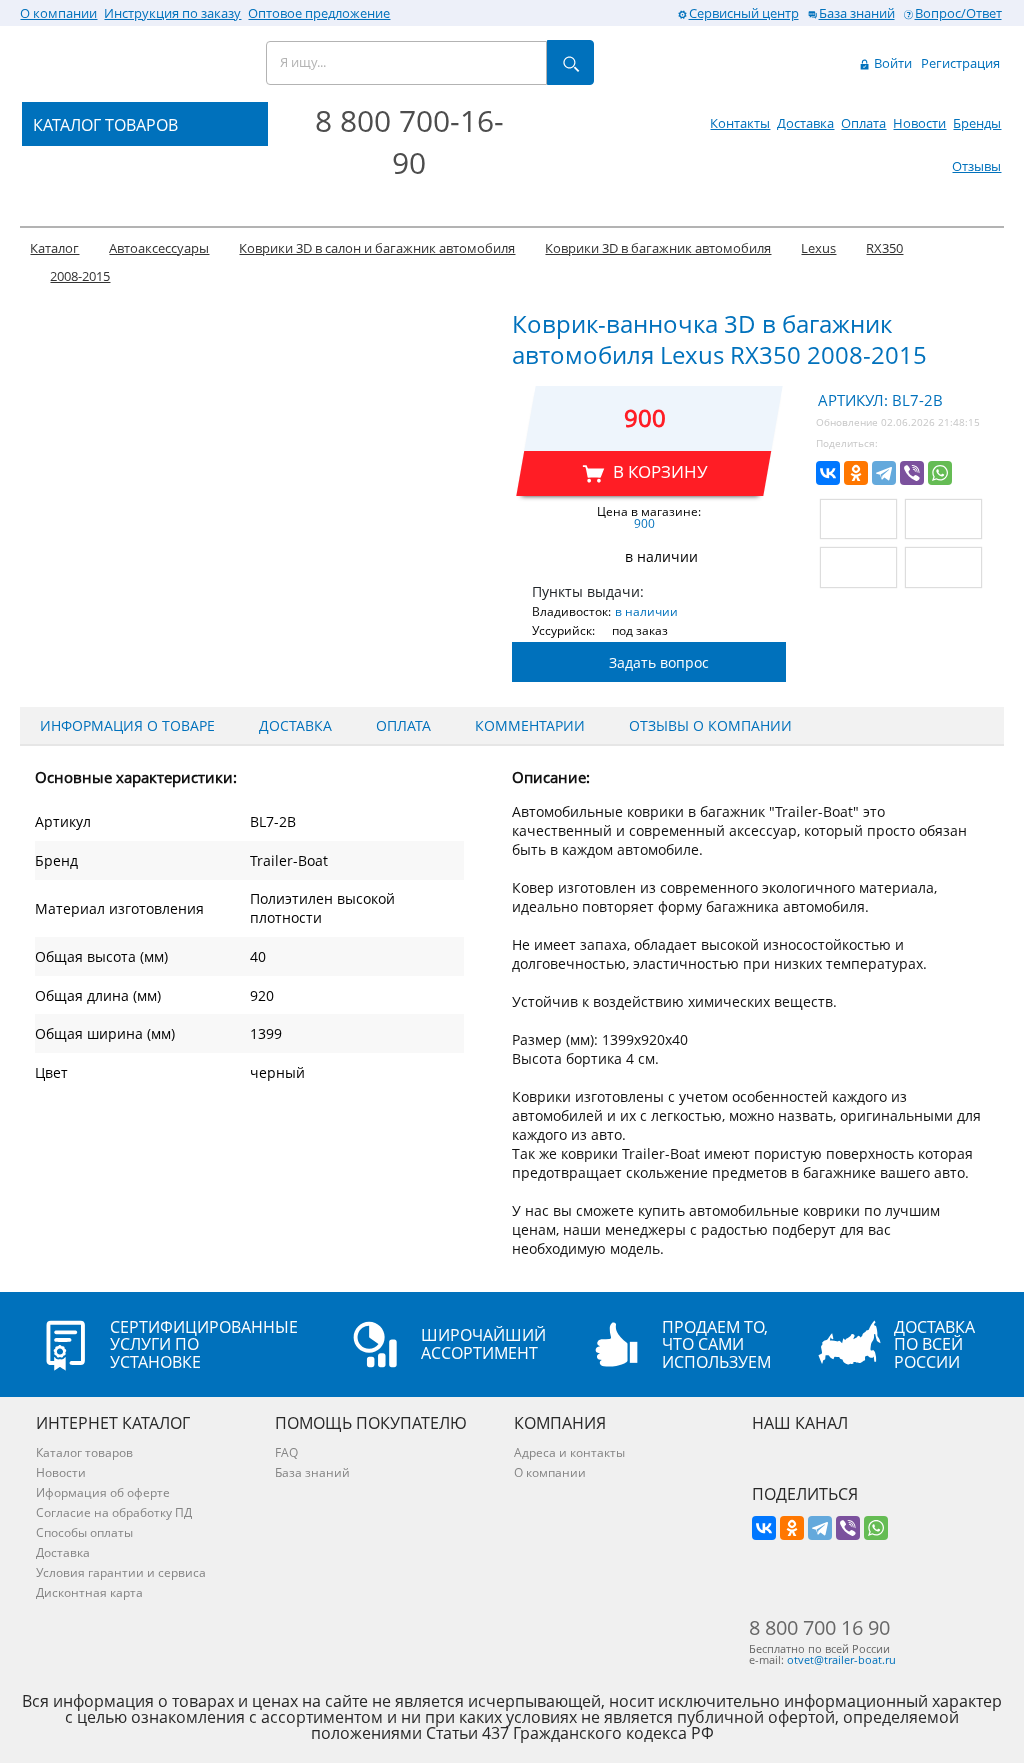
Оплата (863, 123)
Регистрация (960, 63)
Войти (891, 63)
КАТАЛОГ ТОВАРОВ (105, 125)
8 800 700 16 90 (819, 1628)
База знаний (857, 13)
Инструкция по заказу (172, 13)
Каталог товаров (84, 1452)
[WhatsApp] (940, 473)
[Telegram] (884, 473)
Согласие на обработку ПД (114, 1512)
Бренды (977, 123)
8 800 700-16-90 (409, 141)
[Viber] (912, 473)
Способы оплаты (84, 1532)
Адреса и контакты (569, 1452)
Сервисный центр (744, 13)
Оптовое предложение (319, 13)
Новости (919, 123)
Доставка (805, 123)
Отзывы (976, 166)
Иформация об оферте (103, 1492)
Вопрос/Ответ (958, 13)
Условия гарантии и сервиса (121, 1572)
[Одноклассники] (856, 473)
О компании (58, 13)
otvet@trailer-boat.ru (841, 1659)
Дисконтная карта (89, 1592)
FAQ (286, 1452)
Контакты (740, 123)
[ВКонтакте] (828, 473)
